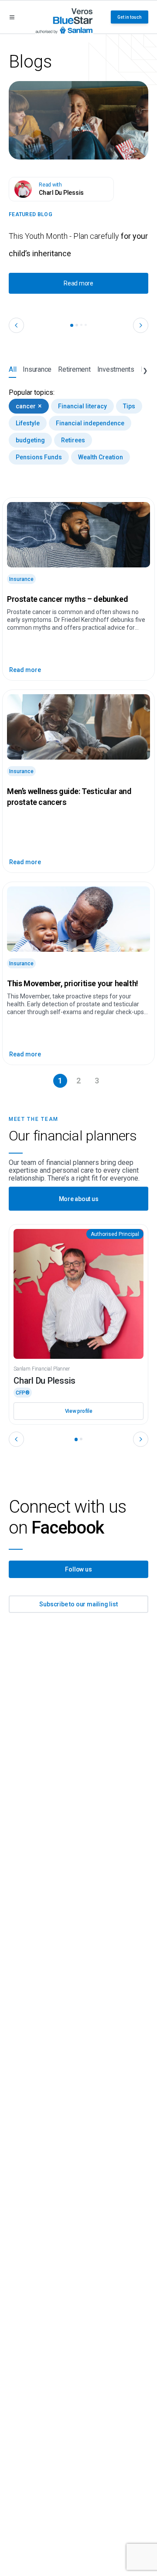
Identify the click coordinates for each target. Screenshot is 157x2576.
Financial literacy (82, 406)
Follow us (78, 1569)
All (12, 369)
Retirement (74, 369)
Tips (129, 406)
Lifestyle (28, 423)
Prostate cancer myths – (67, 599)
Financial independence (90, 423)
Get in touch (130, 17)
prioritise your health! (73, 983)
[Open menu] (12, 17)
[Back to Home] (64, 17)
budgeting (30, 440)
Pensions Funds (39, 457)
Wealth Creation (101, 457)
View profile (79, 1411)
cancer (29, 406)
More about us (79, 1199)
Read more (78, 283)
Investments (116, 369)
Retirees (73, 440)
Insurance (37, 369)
